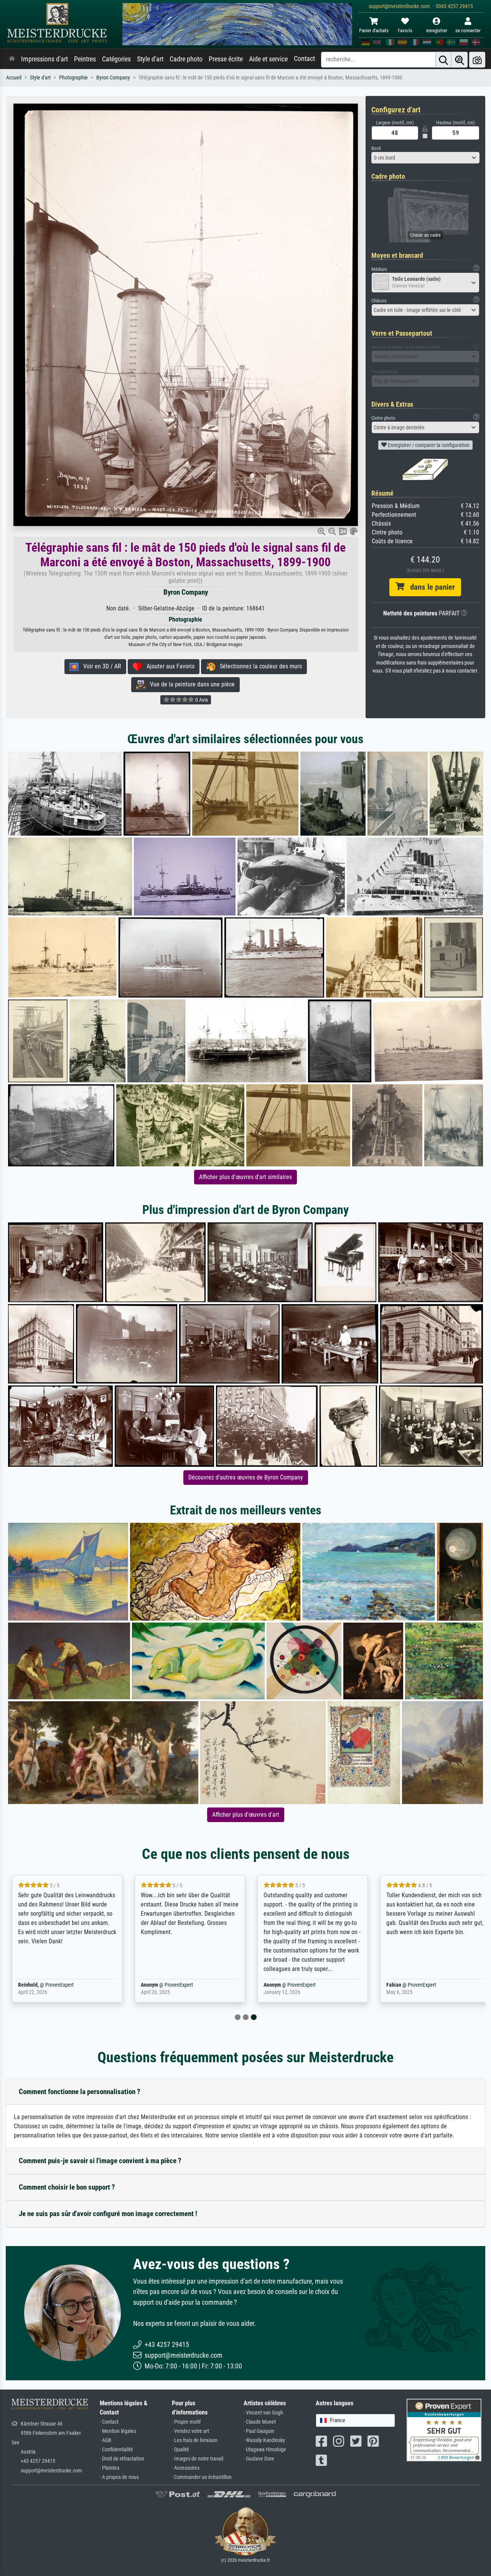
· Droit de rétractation (122, 2459)
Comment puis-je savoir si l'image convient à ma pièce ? (100, 2161)
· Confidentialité (116, 2450)
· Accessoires (186, 2468)
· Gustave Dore (259, 2459)
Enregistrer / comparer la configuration (428, 445)
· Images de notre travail (198, 2459)
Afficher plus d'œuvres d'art (246, 1815)
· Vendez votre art (190, 2431)
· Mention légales (118, 2431)
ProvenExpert (59, 1985)
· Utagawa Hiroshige (265, 2450)
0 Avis (201, 700)
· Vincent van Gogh (263, 2413)
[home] (12, 59)
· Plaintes (110, 2468)
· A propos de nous (119, 2477)
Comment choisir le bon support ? (67, 2187)
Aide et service (268, 59)
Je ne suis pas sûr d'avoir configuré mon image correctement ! (108, 2214)
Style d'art (150, 59)
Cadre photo (186, 59)
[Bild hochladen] (477, 60)
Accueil (14, 78)
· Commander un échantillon (202, 2477)
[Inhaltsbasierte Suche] (460, 60)
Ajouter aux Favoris (168, 666)
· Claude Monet (260, 2422)
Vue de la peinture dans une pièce (190, 684)
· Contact (109, 2422)
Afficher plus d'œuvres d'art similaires (245, 1177)
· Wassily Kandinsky (264, 2440)
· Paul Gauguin (259, 2431)
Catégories (116, 59)
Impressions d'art (44, 59)
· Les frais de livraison (195, 2440)
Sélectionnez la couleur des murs (259, 666)
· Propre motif (186, 2422)
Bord (376, 148)
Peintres (85, 59)
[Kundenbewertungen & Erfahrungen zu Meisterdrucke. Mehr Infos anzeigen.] (444, 2430)
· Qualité (180, 2450)
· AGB (105, 2440)
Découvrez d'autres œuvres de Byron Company (246, 1477)
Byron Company (113, 78)
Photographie (73, 78)
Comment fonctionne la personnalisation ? (80, 2092)
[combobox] (426, 158)
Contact (304, 59)
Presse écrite (226, 59)
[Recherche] (443, 60)
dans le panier (430, 587)
